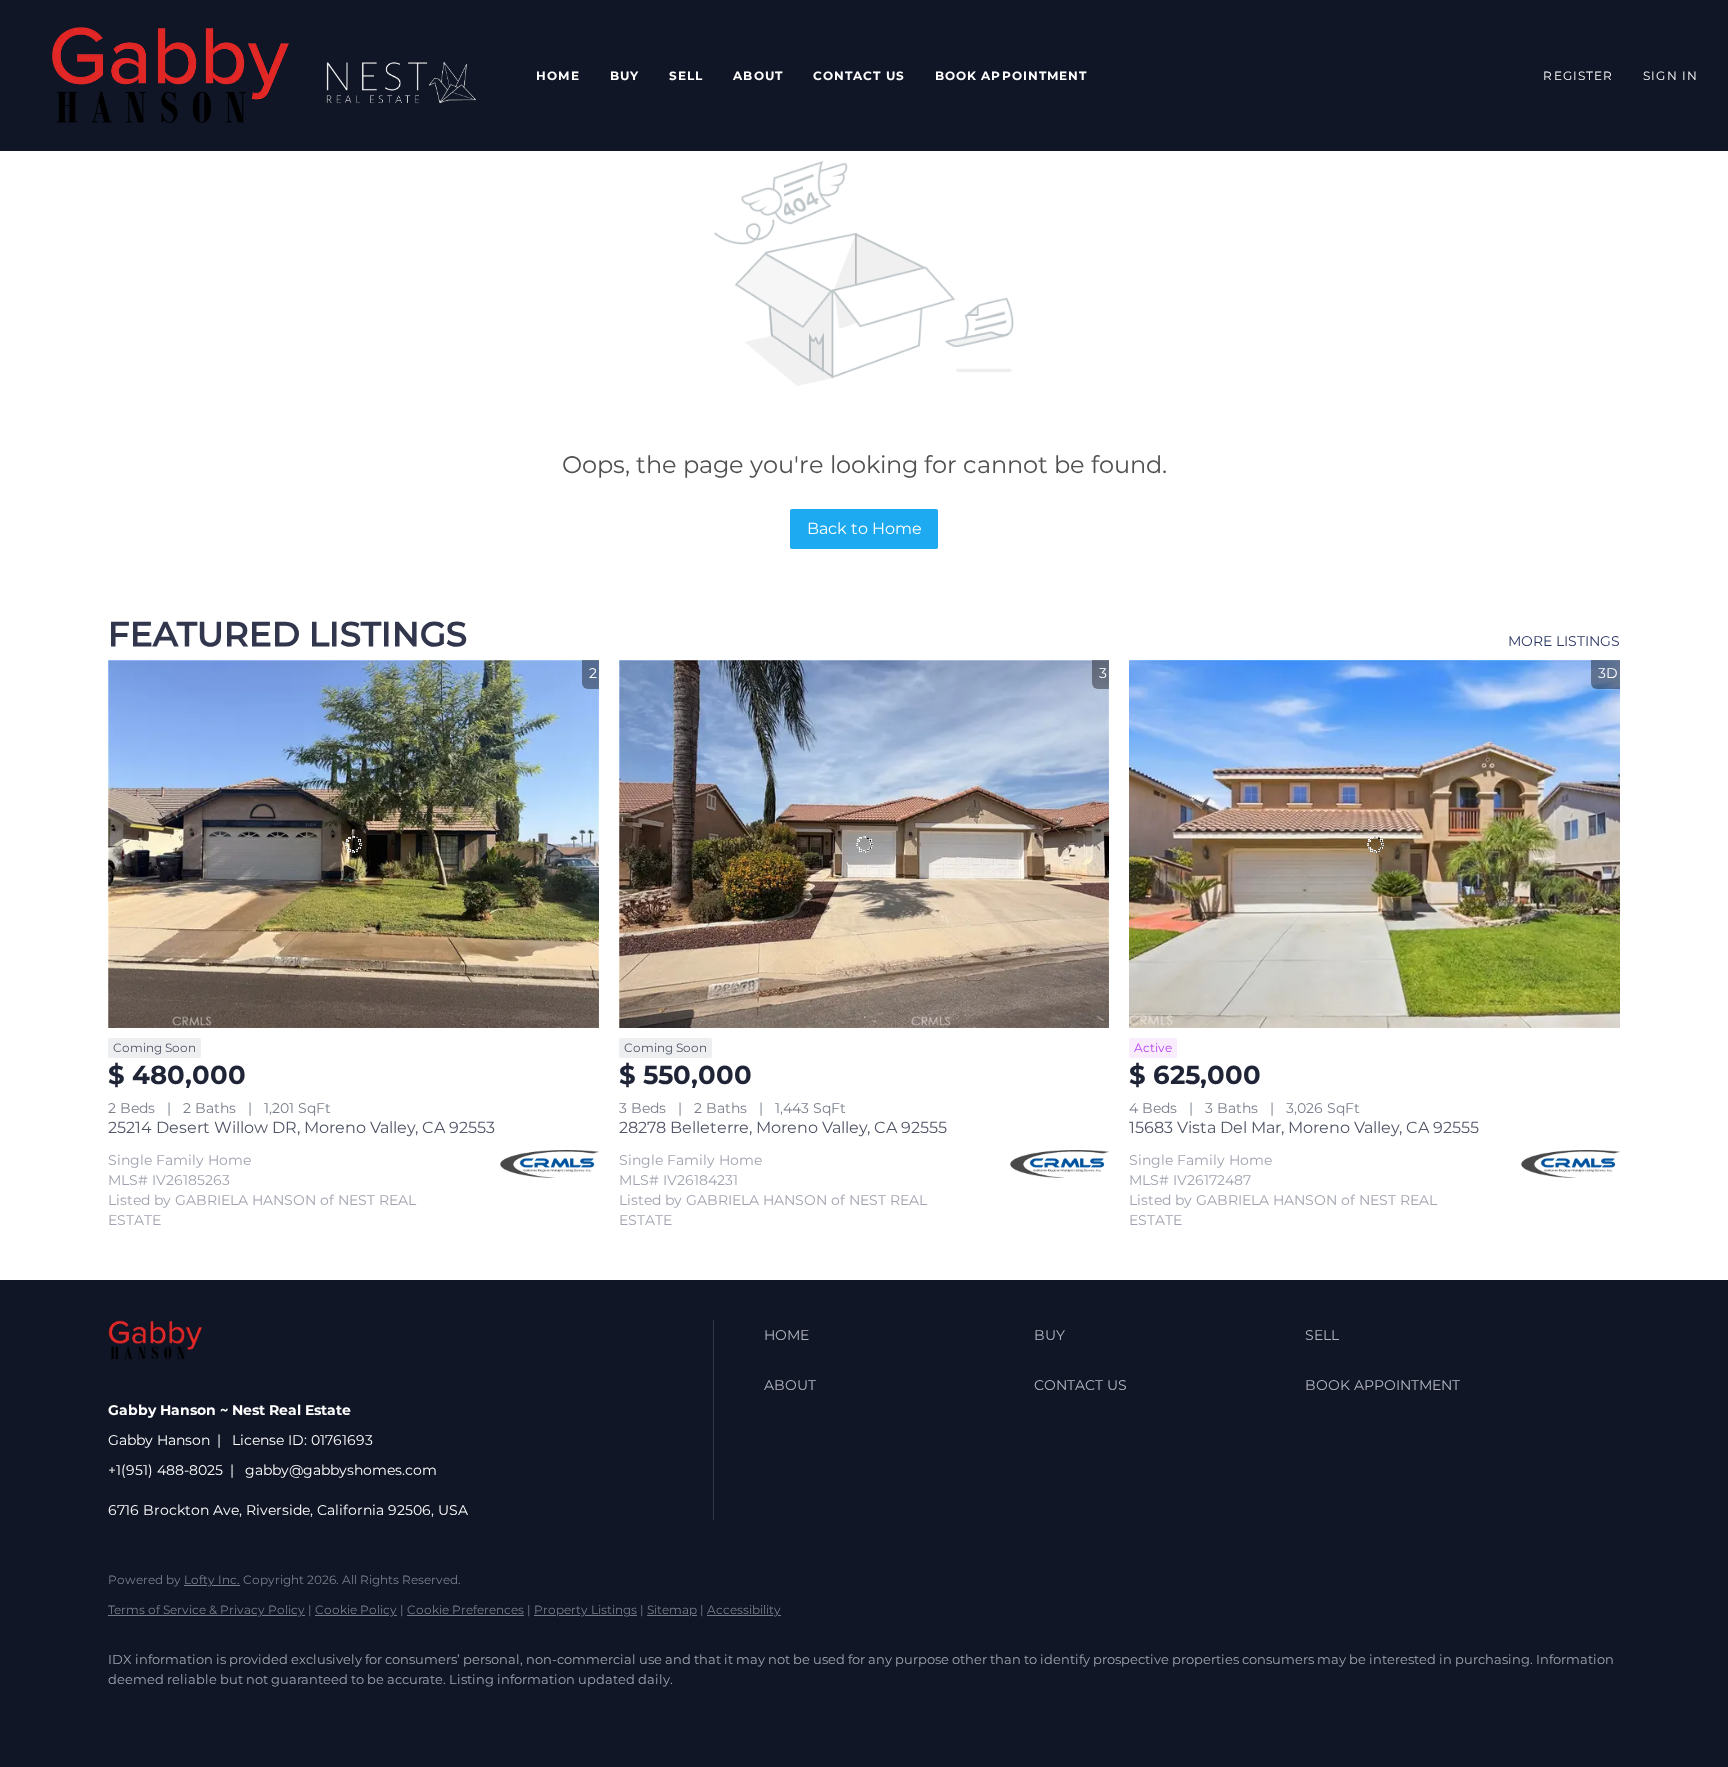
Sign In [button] (1670, 75)
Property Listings (585, 1609)
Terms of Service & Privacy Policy (206, 1609)
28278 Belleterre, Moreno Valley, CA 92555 (783, 1127)
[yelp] (306, 1713)
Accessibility (744, 1609)
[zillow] (248, 1713)
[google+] (480, 1713)
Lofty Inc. (212, 1579)
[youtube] (422, 1713)
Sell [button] (686, 75)
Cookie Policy (356, 1609)
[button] (170, 75)
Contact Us (859, 75)
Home (557, 75)
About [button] (758, 75)
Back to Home (864, 528)
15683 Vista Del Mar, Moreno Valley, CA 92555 (1304, 1127)
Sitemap (672, 1609)
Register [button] (1578, 75)
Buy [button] (624, 75)
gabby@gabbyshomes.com (341, 1470)
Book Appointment (1011, 75)
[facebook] (132, 1713)
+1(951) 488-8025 (165, 1470)
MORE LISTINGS (1564, 641)
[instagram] (364, 1713)
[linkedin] (190, 1713)
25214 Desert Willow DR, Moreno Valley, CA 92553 (301, 1127)
